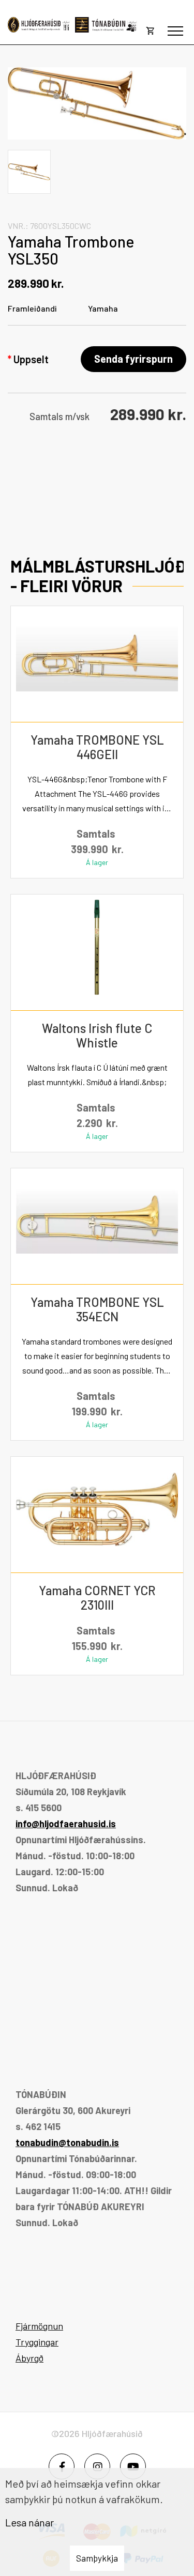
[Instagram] (97, 2466)
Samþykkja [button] (97, 2558)
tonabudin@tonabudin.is (67, 2142)
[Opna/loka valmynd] (175, 31)
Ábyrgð (29, 2358)
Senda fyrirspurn (133, 359)
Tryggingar (37, 2342)
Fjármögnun (39, 2326)
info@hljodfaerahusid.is (66, 1824)
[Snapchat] (133, 2466)
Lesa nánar (29, 2522)
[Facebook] (62, 2466)
